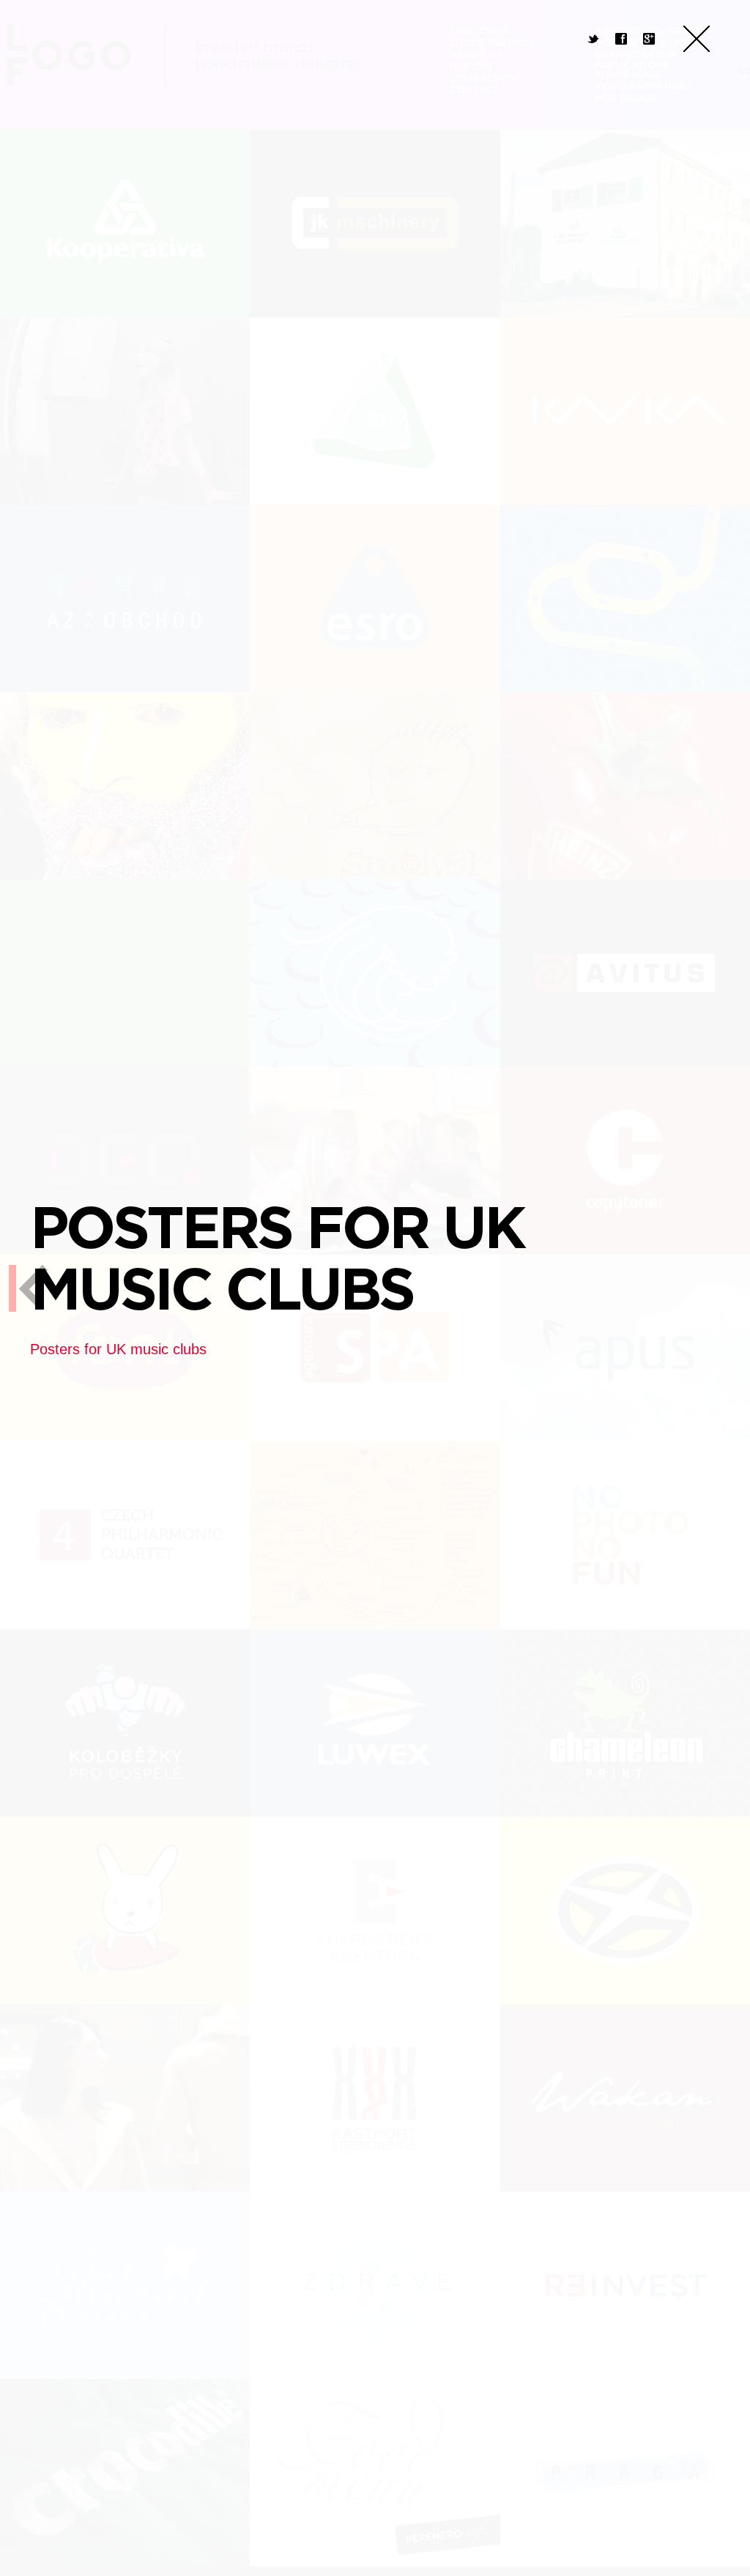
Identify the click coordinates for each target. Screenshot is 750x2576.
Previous (29, 1288)
